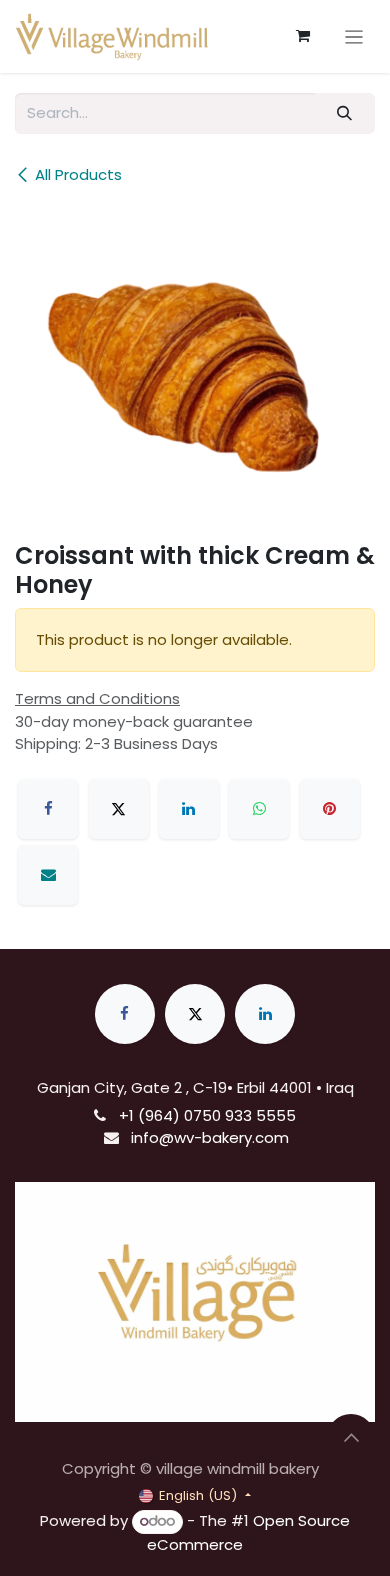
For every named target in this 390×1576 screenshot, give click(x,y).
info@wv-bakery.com (210, 1137)
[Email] (48, 875)
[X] (119, 809)
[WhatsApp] (259, 809)
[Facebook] (48, 809)
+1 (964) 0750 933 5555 (207, 1115)
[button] (351, 1438)
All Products (78, 174)
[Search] (345, 113)
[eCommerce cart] (303, 36)
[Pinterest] (330, 809)
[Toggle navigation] (354, 36)
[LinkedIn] (189, 809)
